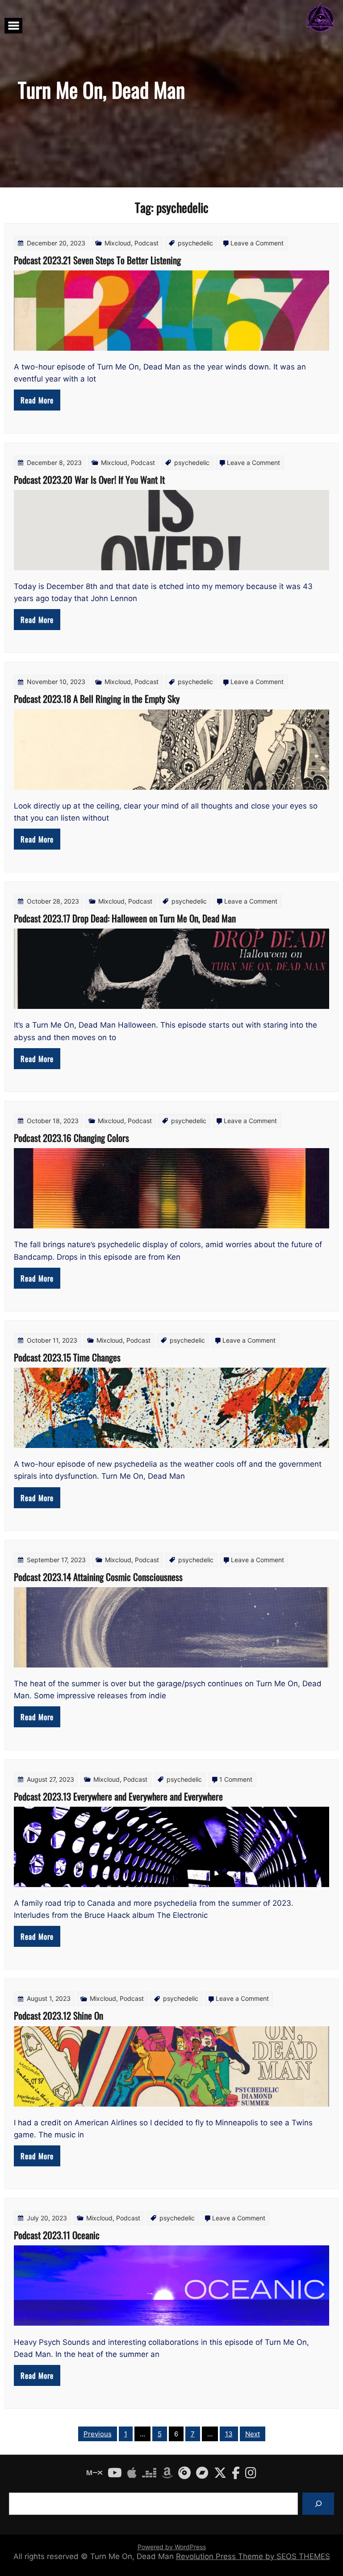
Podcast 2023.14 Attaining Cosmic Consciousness (98, 1577)
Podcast (146, 243)
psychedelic (195, 243)
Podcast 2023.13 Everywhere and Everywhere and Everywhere (118, 1796)
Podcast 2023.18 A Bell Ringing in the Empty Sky (97, 699)
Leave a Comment (257, 243)
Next (253, 2434)
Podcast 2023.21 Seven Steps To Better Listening (97, 260)
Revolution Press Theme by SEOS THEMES (253, 2556)
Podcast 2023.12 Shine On (59, 2015)
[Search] (318, 2503)
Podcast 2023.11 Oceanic (57, 2235)
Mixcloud (118, 243)
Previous (98, 2434)
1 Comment (236, 1779)
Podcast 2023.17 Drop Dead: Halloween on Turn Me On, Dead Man (125, 918)
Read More (37, 400)
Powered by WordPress (172, 2547)
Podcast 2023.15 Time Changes (67, 1357)
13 (229, 2434)
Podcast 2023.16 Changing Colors (71, 1138)
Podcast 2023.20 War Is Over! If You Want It (89, 479)
